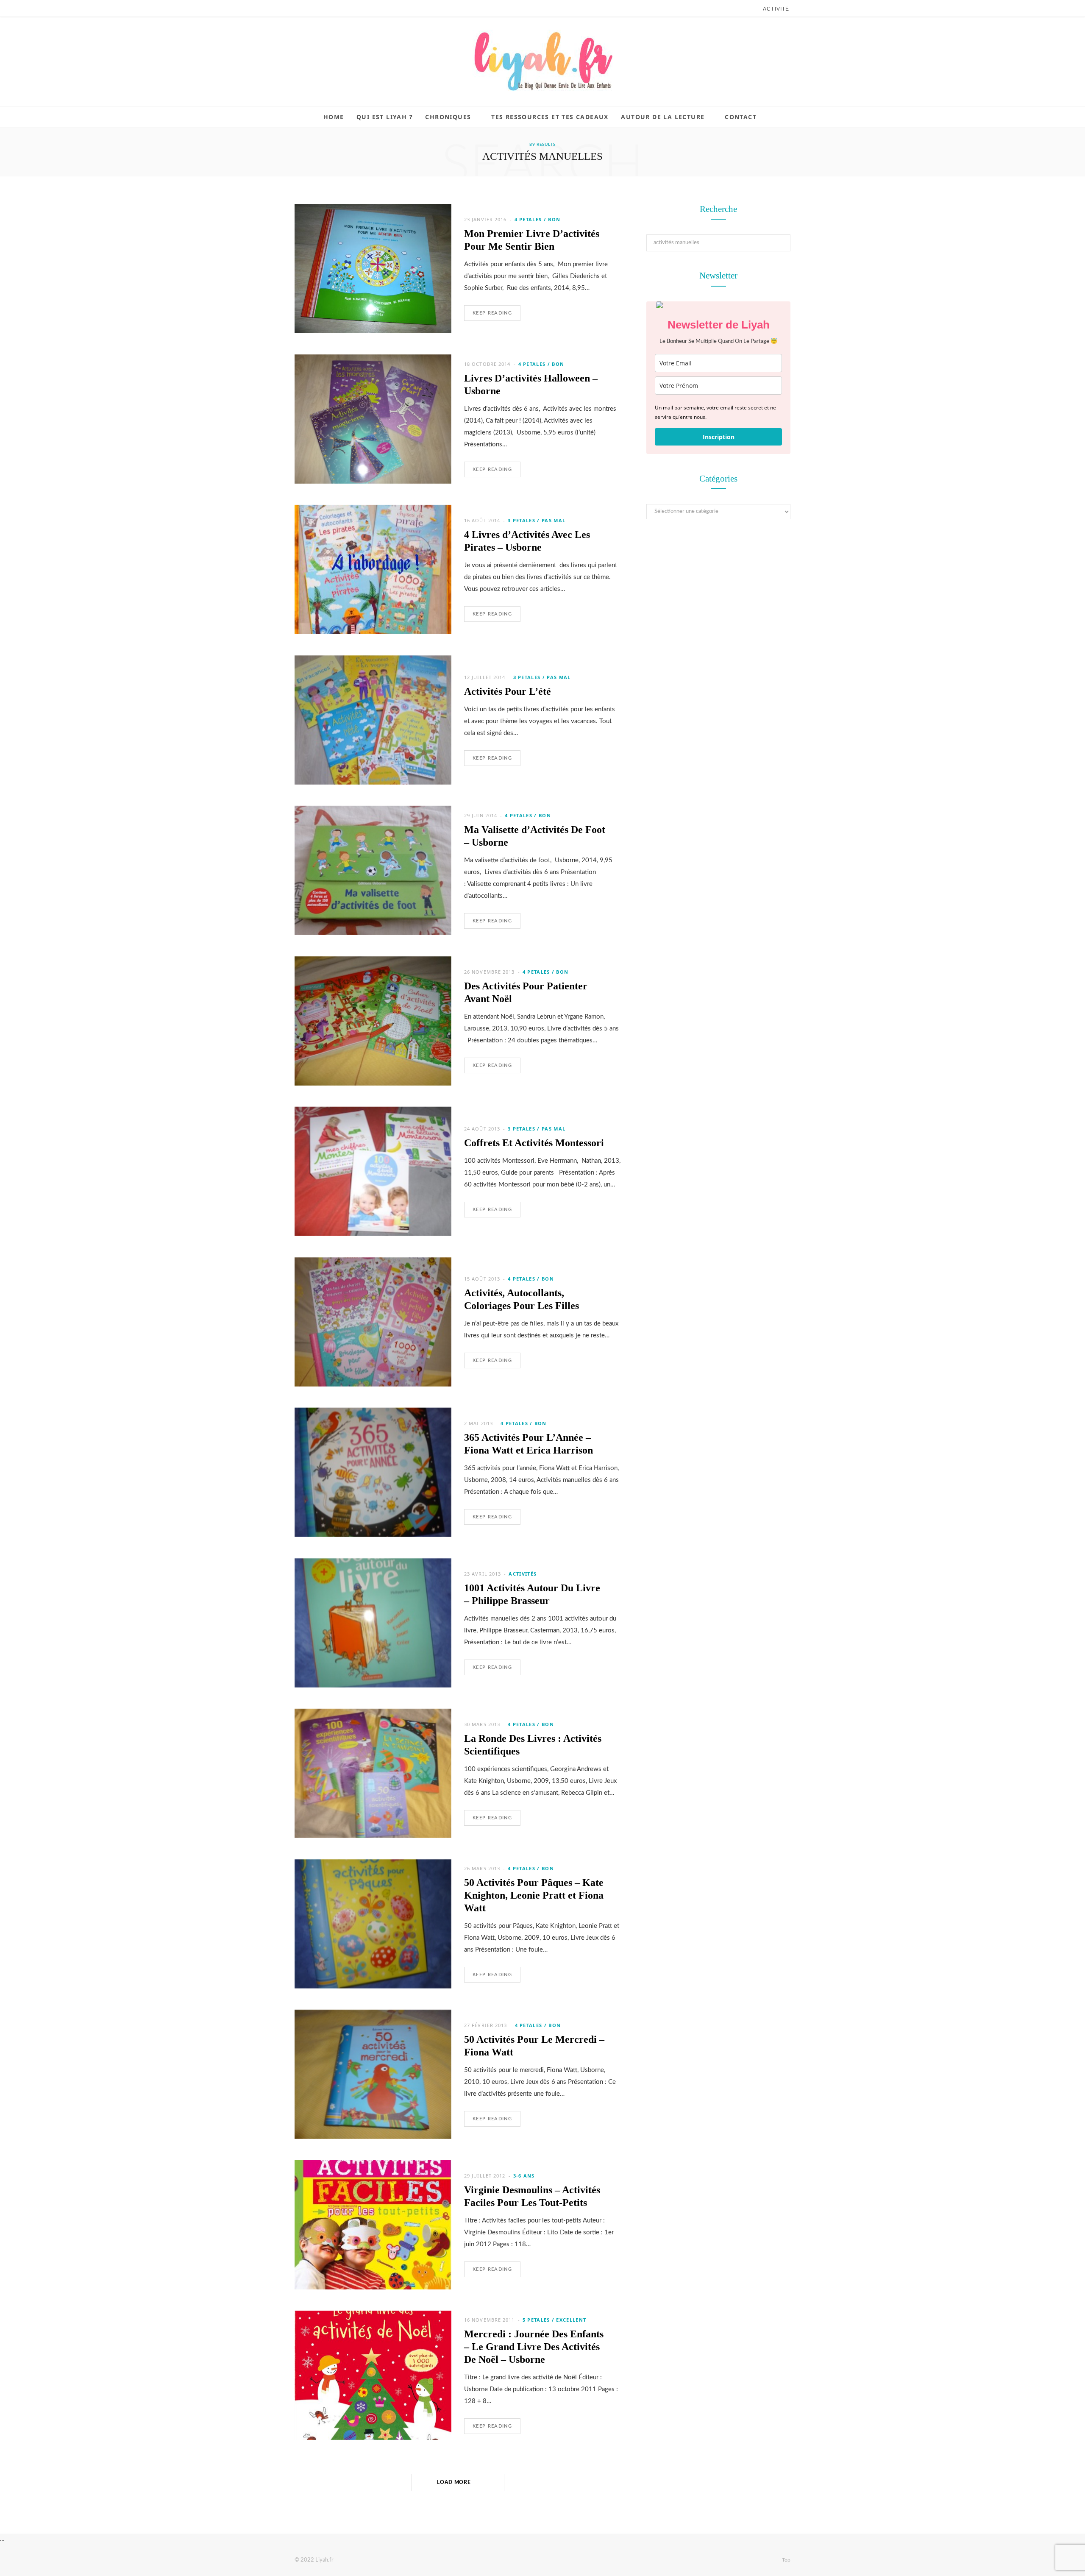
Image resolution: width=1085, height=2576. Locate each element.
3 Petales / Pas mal (537, 520)
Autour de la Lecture (663, 117)
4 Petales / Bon (538, 219)
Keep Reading (492, 313)
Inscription (719, 437)
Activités (523, 1574)
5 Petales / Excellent (555, 2320)
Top (786, 2560)
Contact (741, 117)
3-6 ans (524, 2176)
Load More (455, 2482)
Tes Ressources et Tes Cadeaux (550, 117)
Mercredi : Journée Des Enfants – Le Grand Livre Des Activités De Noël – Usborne (534, 2347)
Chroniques (448, 117)
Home (334, 117)
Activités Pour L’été (508, 691)
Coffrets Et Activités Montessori (534, 1143)
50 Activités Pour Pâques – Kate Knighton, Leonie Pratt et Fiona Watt (534, 1895)
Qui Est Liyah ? (385, 117)
